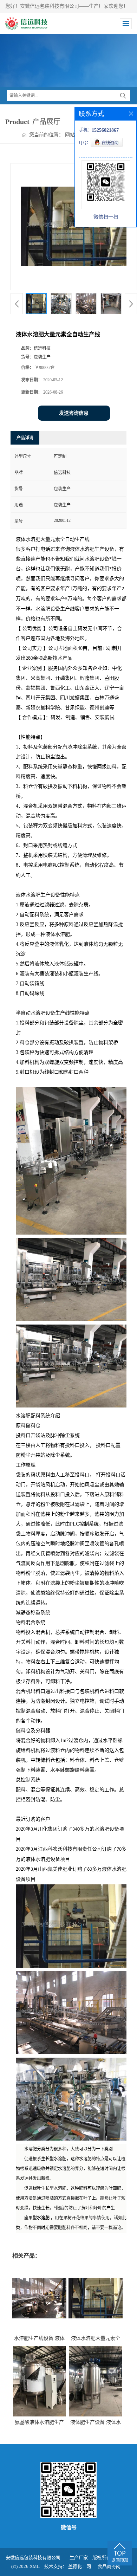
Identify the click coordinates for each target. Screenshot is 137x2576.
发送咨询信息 (74, 413)
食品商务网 (109, 2566)
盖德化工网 (80, 2566)
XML (35, 2566)
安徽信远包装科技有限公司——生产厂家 (47, 2558)
